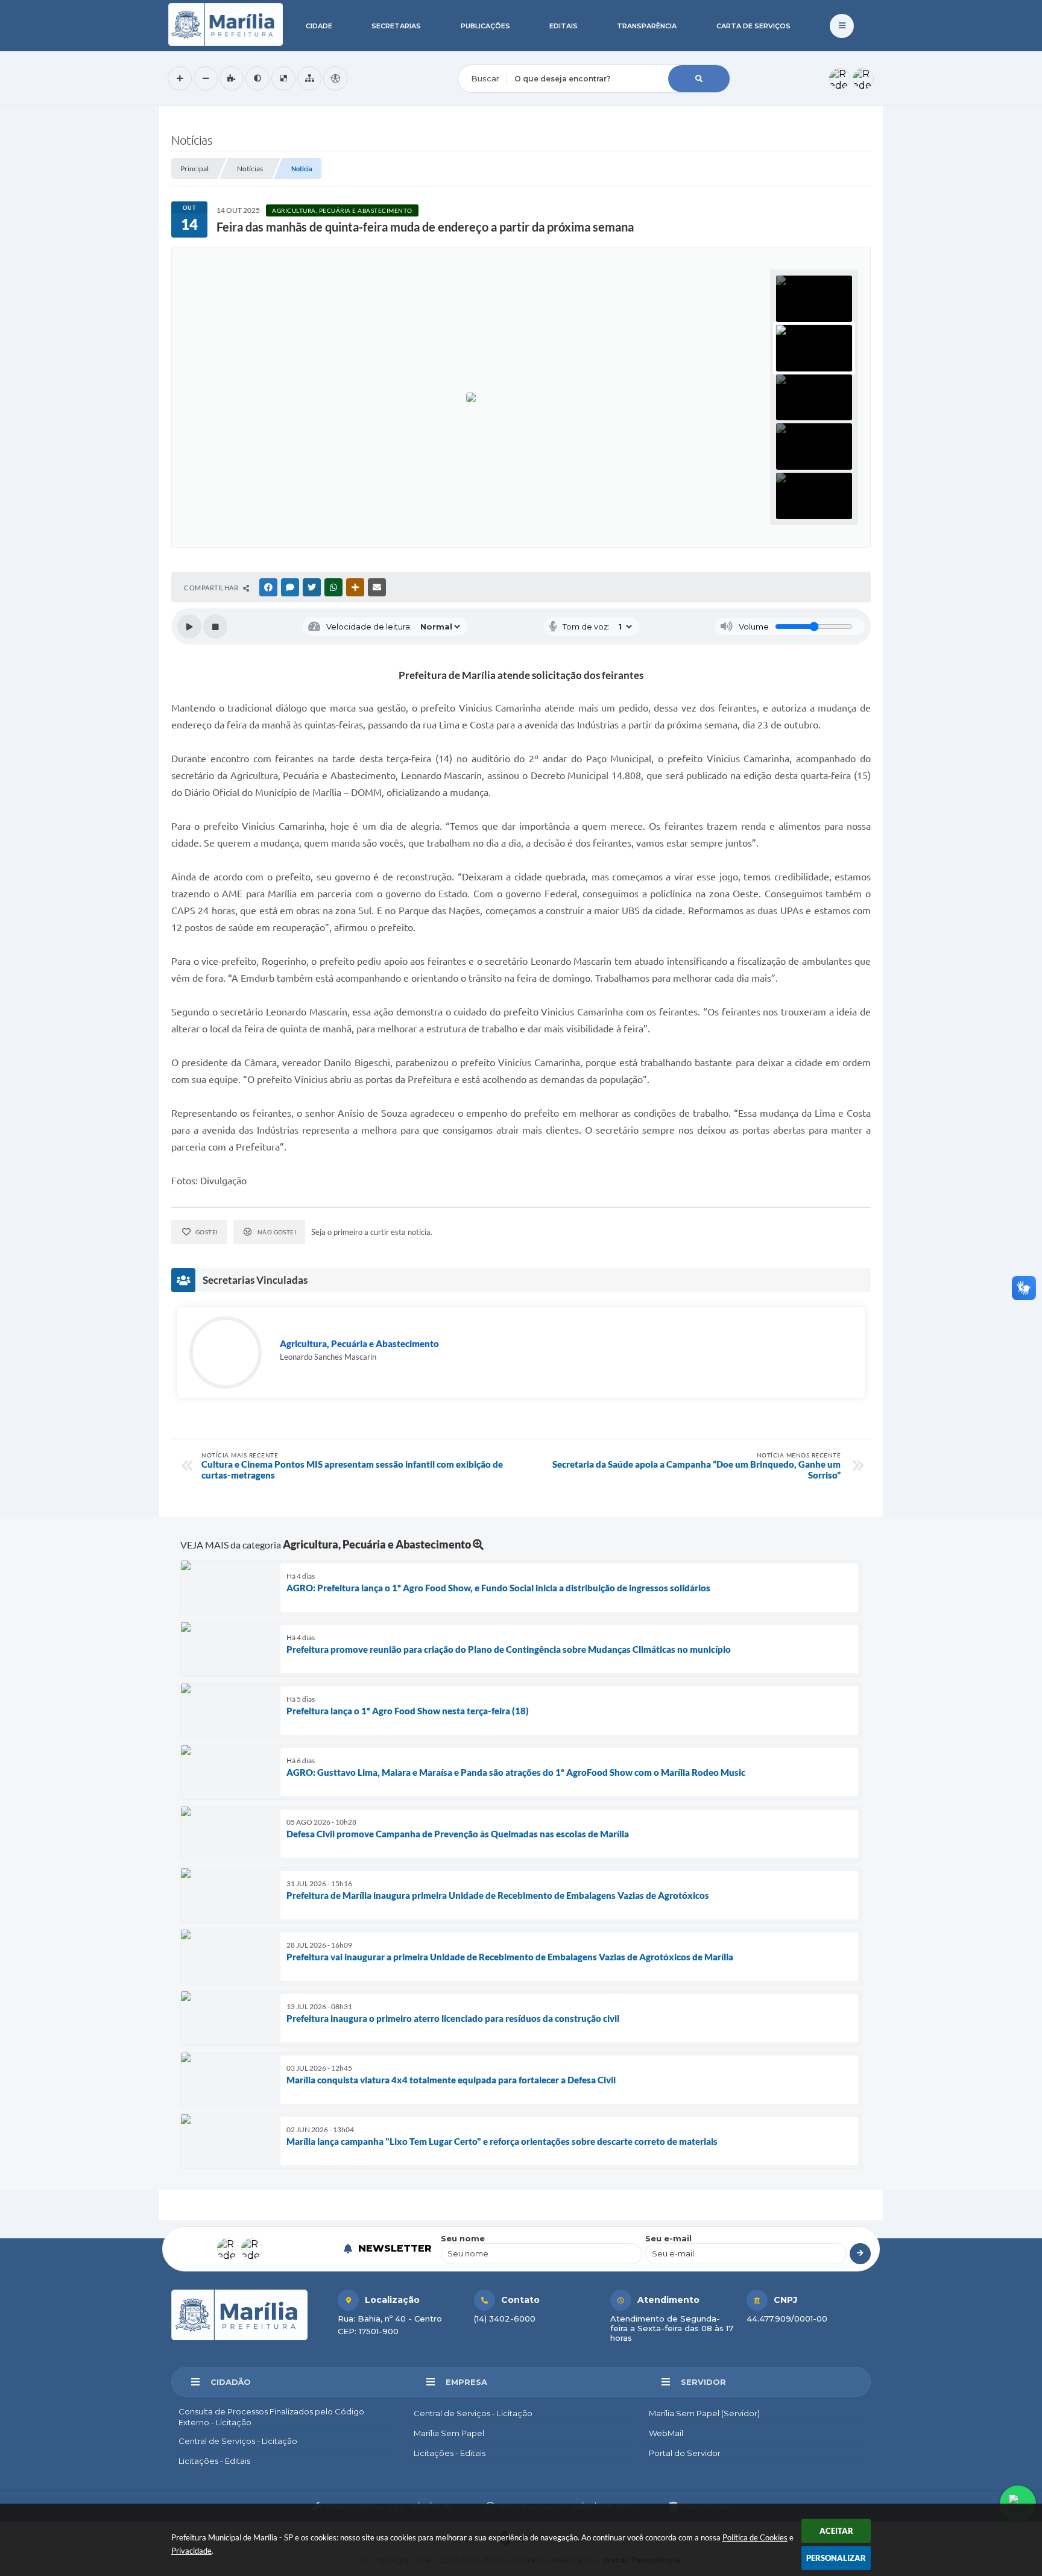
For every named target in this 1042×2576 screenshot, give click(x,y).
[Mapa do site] (309, 78)
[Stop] (215, 627)
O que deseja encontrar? (507, 57)
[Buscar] (699, 79)
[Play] (189, 627)
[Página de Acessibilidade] (335, 78)
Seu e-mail (668, 2238)
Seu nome (463, 2238)
